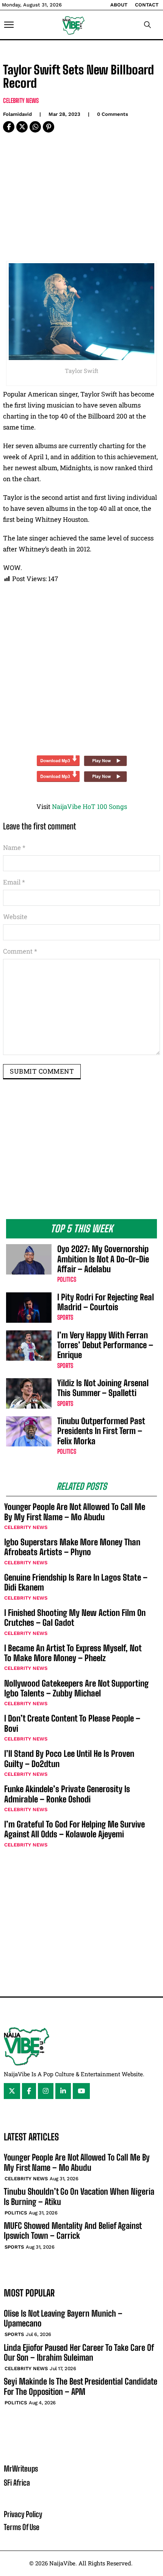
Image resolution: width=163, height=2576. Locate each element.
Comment (20, 951)
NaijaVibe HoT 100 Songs (89, 806)
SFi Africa (17, 2483)
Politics (67, 1279)
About (119, 5)
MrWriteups (21, 2469)
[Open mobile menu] (9, 25)
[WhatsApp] (35, 127)
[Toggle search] (147, 25)
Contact (147, 5)
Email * (14, 882)
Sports (65, 1317)
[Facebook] (9, 127)
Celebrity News (21, 100)
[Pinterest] (49, 127)
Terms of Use (22, 2527)
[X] (22, 127)
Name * (14, 847)
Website (15, 917)
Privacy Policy (23, 2514)
